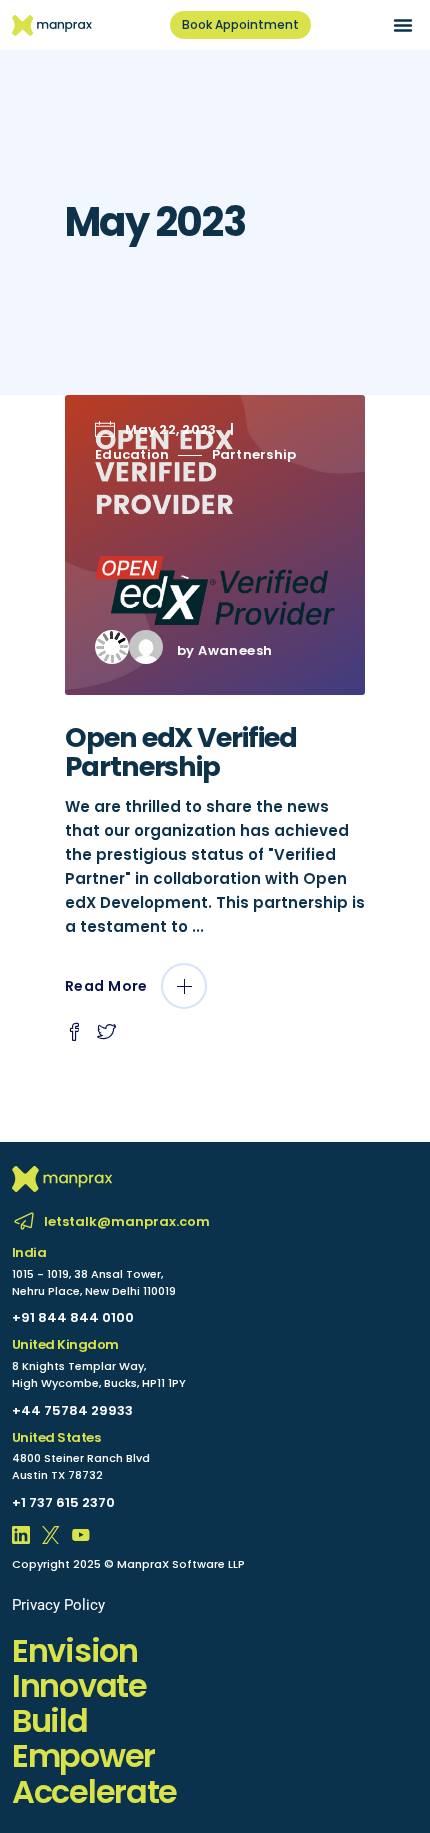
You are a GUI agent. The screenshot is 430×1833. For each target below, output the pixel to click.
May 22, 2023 (171, 429)
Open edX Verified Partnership (181, 752)
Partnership (254, 454)
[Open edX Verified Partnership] (215, 545)
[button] (403, 25)
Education (132, 454)
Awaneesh (235, 650)
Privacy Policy (58, 1605)
